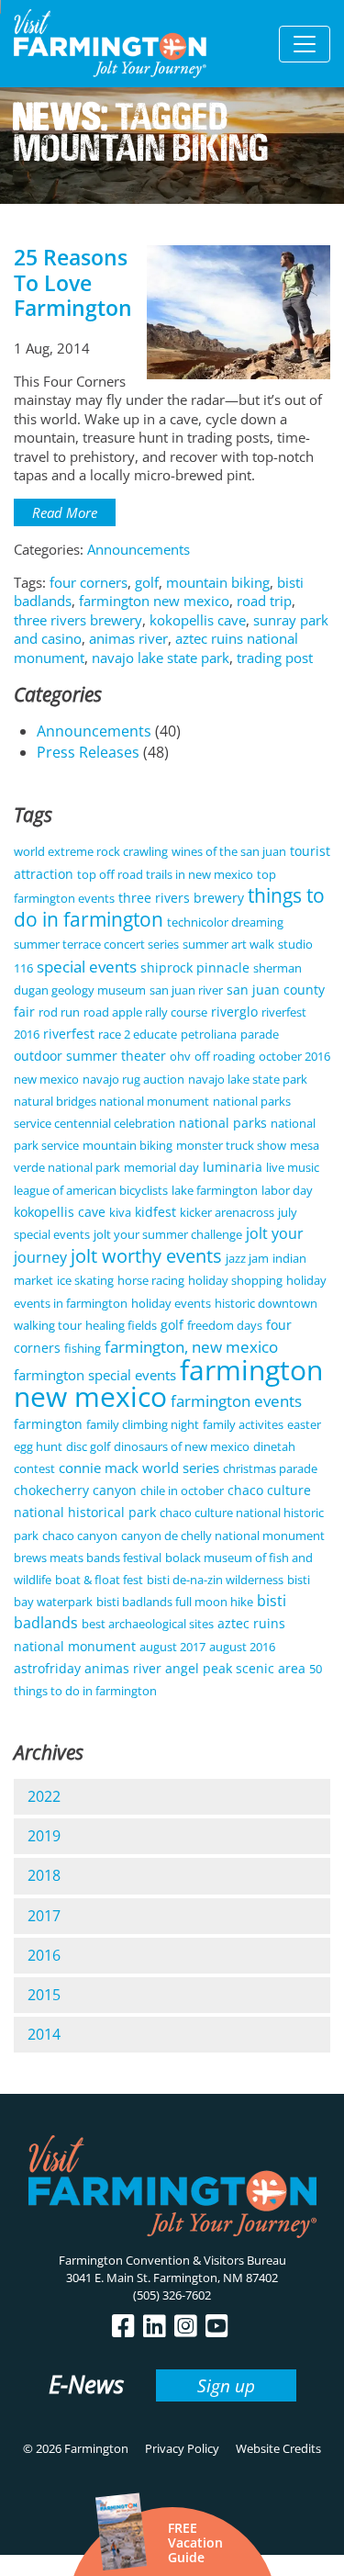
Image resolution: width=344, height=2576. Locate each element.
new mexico (46, 1079)
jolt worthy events (146, 1256)
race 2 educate (138, 1034)
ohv (180, 1056)
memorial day (161, 1167)
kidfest (155, 1212)
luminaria (233, 1167)
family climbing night (143, 1424)
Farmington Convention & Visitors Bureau (172, 2260)
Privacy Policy (182, 2448)
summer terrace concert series (96, 944)
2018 (44, 1875)
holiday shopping (235, 1280)
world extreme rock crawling (91, 851)
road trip (264, 601)
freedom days (225, 1325)
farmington (48, 1424)
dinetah (274, 1446)
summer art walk (228, 944)
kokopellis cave (198, 620)
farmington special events (95, 1375)
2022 (44, 1796)
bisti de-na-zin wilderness (215, 1580)
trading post (275, 658)
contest (34, 1468)
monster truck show (231, 1145)
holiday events (171, 1303)
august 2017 (172, 1647)
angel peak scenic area (235, 1668)
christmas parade (270, 1468)
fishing (83, 1348)
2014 (44, 2034)
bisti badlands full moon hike (175, 1602)
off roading (225, 1056)
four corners (89, 582)
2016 (44, 1955)
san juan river (186, 990)
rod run (59, 1012)
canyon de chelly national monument (223, 1535)
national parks (223, 1123)
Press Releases (88, 752)
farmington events (236, 1401)
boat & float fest (99, 1580)
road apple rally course (145, 1012)
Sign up (226, 2385)
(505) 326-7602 (172, 2295)
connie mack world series (139, 1468)
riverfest (69, 1034)
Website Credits (278, 2448)
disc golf (88, 1446)
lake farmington (215, 1190)
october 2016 (294, 1056)
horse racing (151, 1280)
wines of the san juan (229, 851)
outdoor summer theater (90, 1056)
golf (147, 582)
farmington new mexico (154, 601)
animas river (128, 638)
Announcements (139, 549)
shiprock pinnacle (195, 967)
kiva (120, 1212)
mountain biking (218, 582)
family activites (243, 1424)
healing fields (121, 1325)
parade (260, 1034)
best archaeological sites (148, 1624)
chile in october (182, 1490)
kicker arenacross (227, 1212)
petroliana (209, 1034)
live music (293, 1167)
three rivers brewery (78, 620)
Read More (65, 512)
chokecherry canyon (75, 1490)
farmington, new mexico (191, 1347)
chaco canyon (80, 1535)
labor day (287, 1190)
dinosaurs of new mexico (182, 1446)
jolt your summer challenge (168, 1234)
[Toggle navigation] (305, 44)
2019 (44, 1836)
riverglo (234, 1012)
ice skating (85, 1280)
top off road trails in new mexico (165, 874)
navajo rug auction (133, 1079)
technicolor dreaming (225, 922)
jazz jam (247, 1258)
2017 (44, 1916)
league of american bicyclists (91, 1190)
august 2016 (242, 1647)
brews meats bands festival (88, 1558)
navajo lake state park (161, 658)
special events (87, 967)
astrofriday (47, 1668)
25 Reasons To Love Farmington (73, 283)
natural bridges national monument (111, 1101)
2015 (44, 1995)
